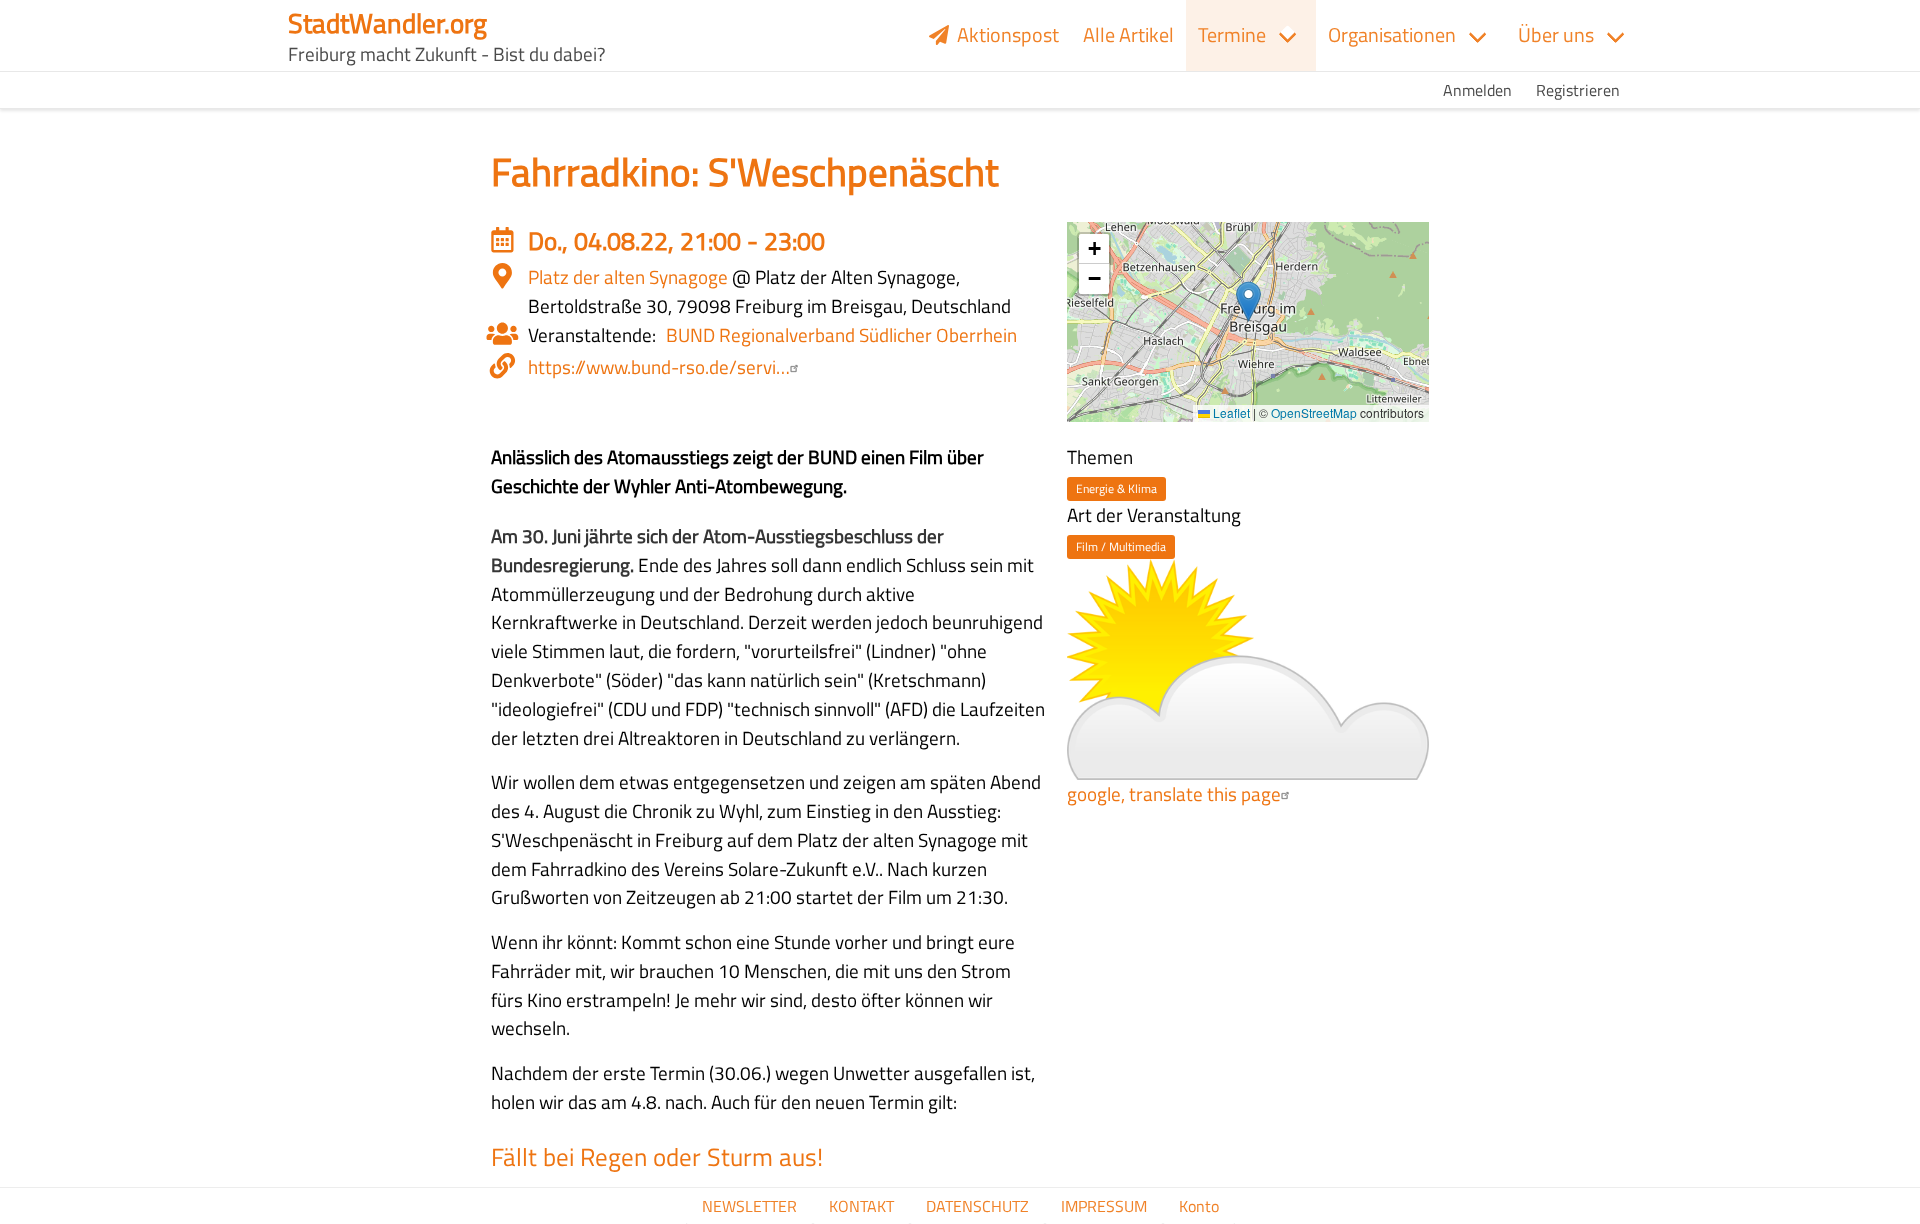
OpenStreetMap (1314, 412)
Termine (1232, 34)
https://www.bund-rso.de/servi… (659, 366)
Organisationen (1392, 34)
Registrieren (1578, 90)
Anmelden (1477, 90)
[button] (1248, 301)
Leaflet (1230, 412)
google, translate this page (1174, 793)
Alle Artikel (1128, 34)
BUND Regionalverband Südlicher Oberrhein (841, 334)
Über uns (1556, 34)
